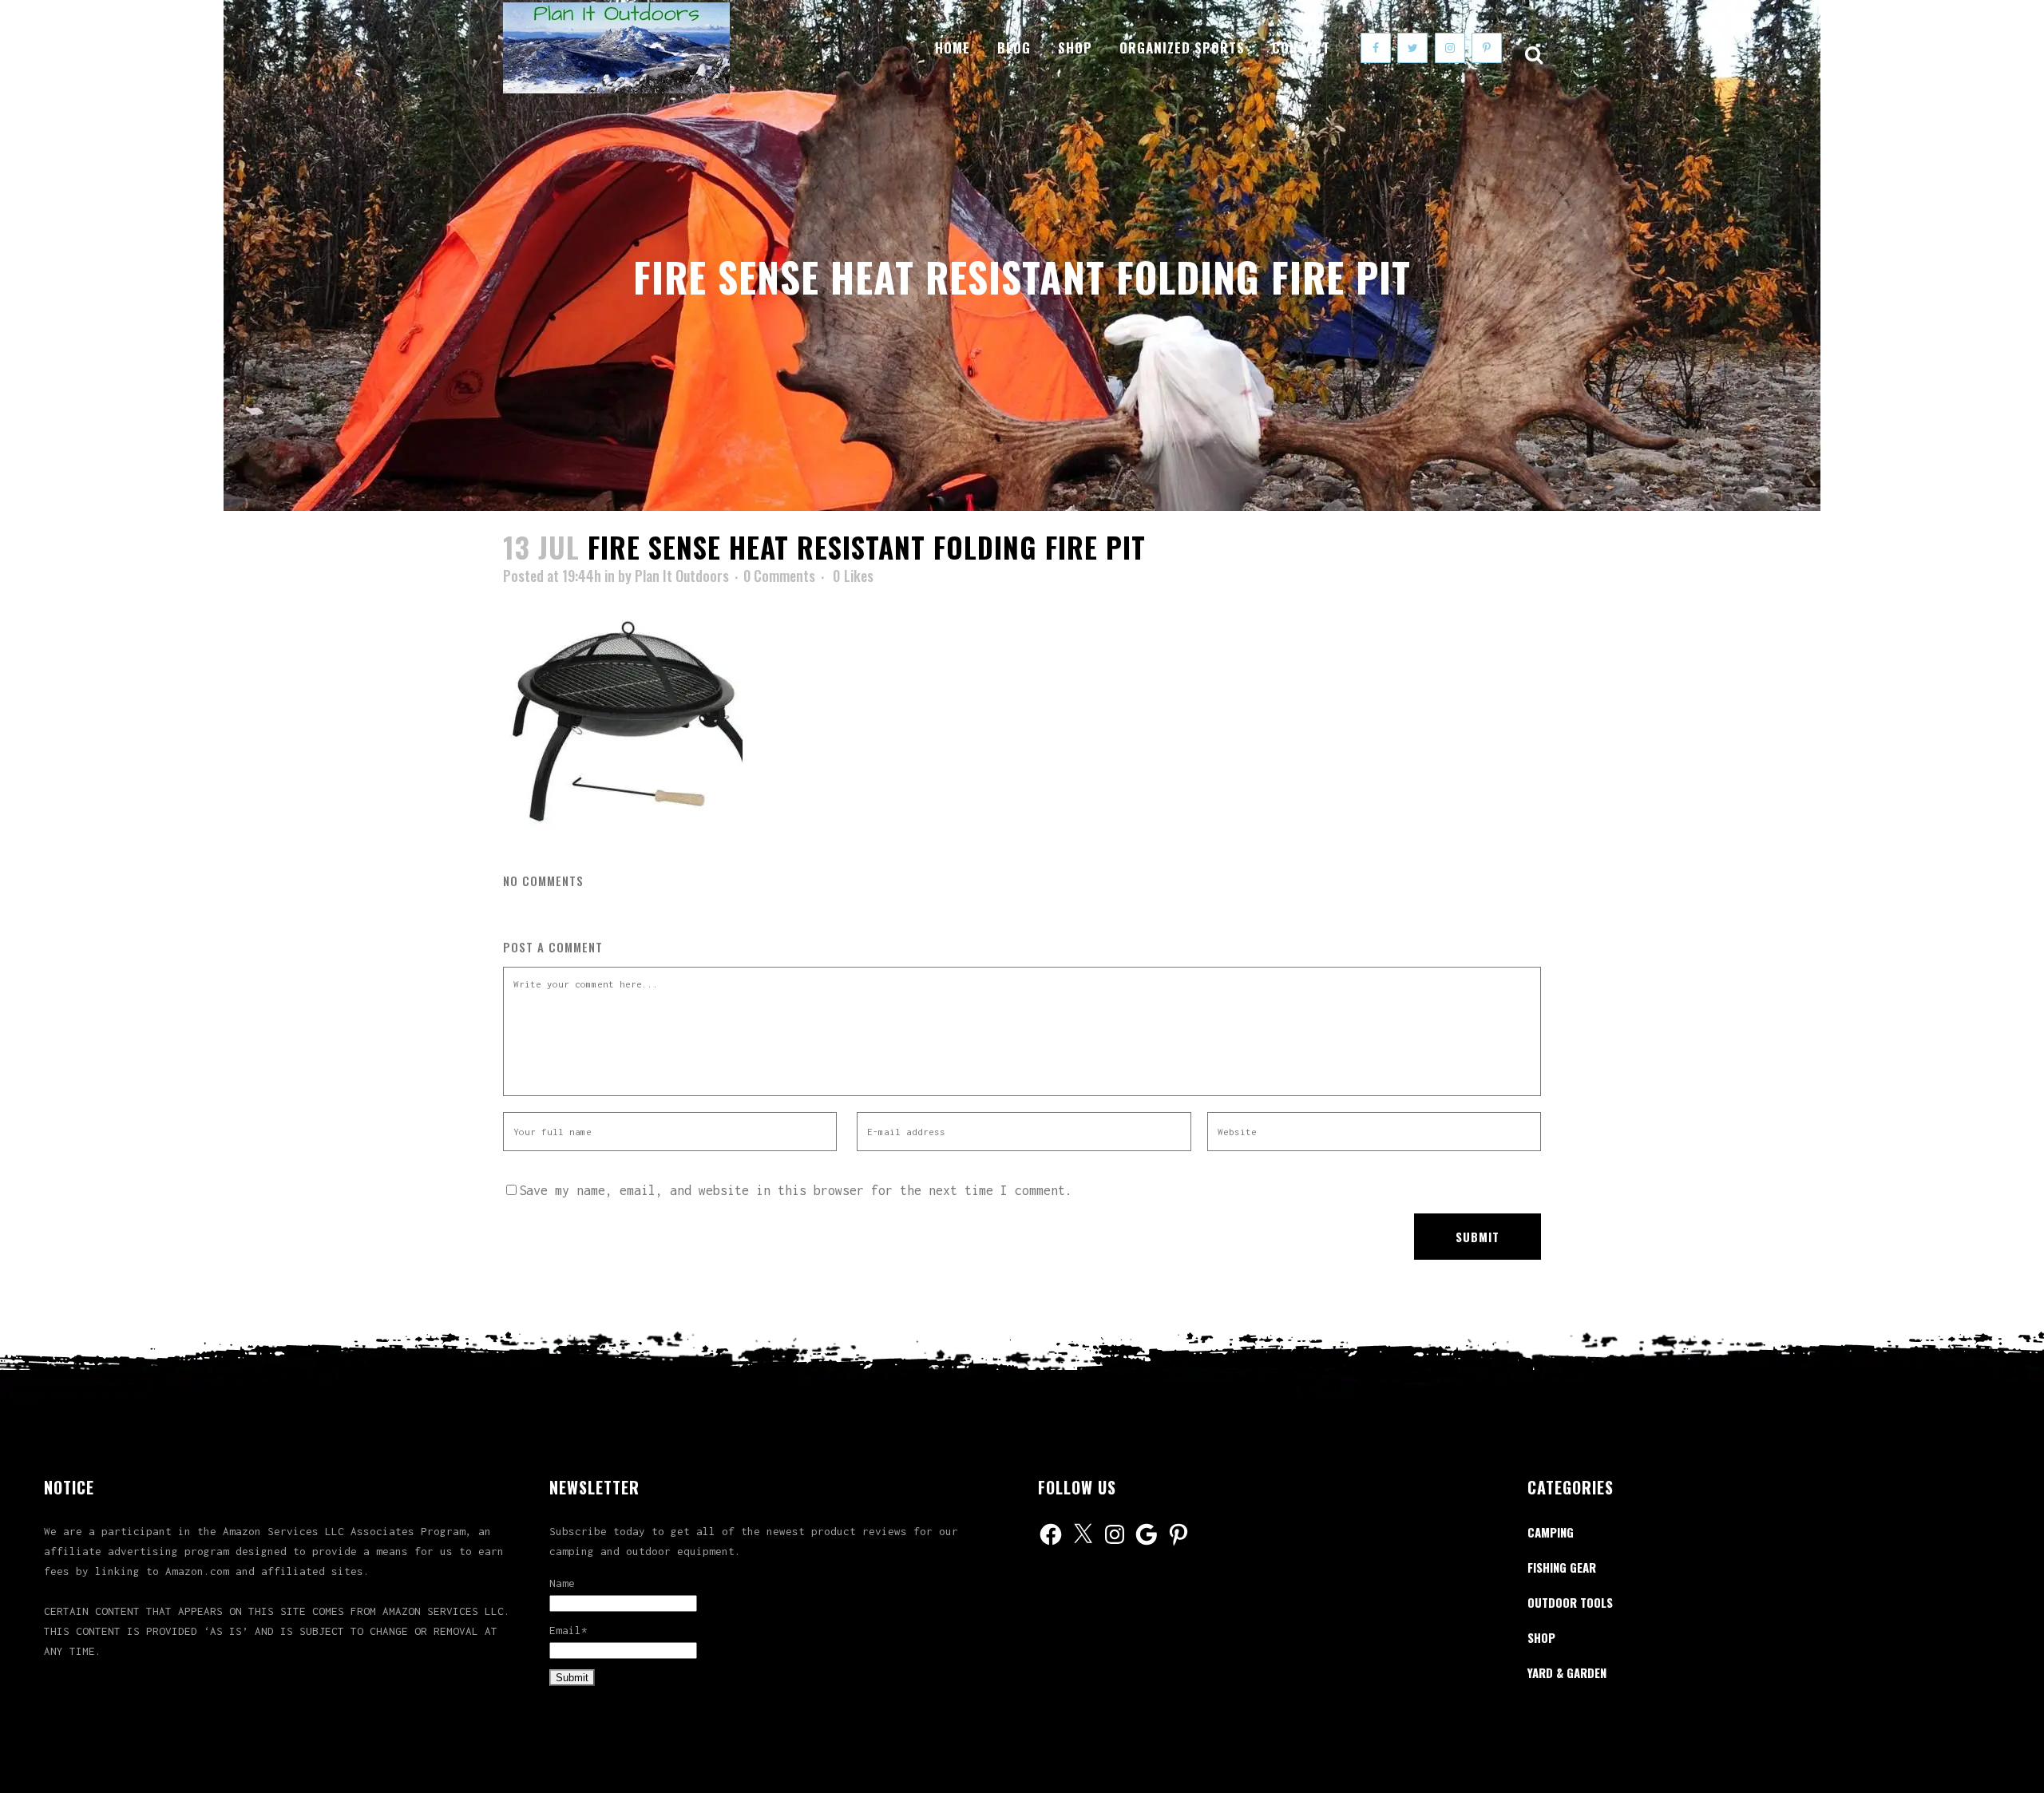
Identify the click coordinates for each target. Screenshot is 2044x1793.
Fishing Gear (1562, 1567)
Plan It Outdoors (682, 576)
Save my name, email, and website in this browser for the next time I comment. (796, 1190)
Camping (1551, 1532)
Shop (1541, 1637)
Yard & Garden (1567, 1672)
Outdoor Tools (1570, 1602)
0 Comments (779, 576)
